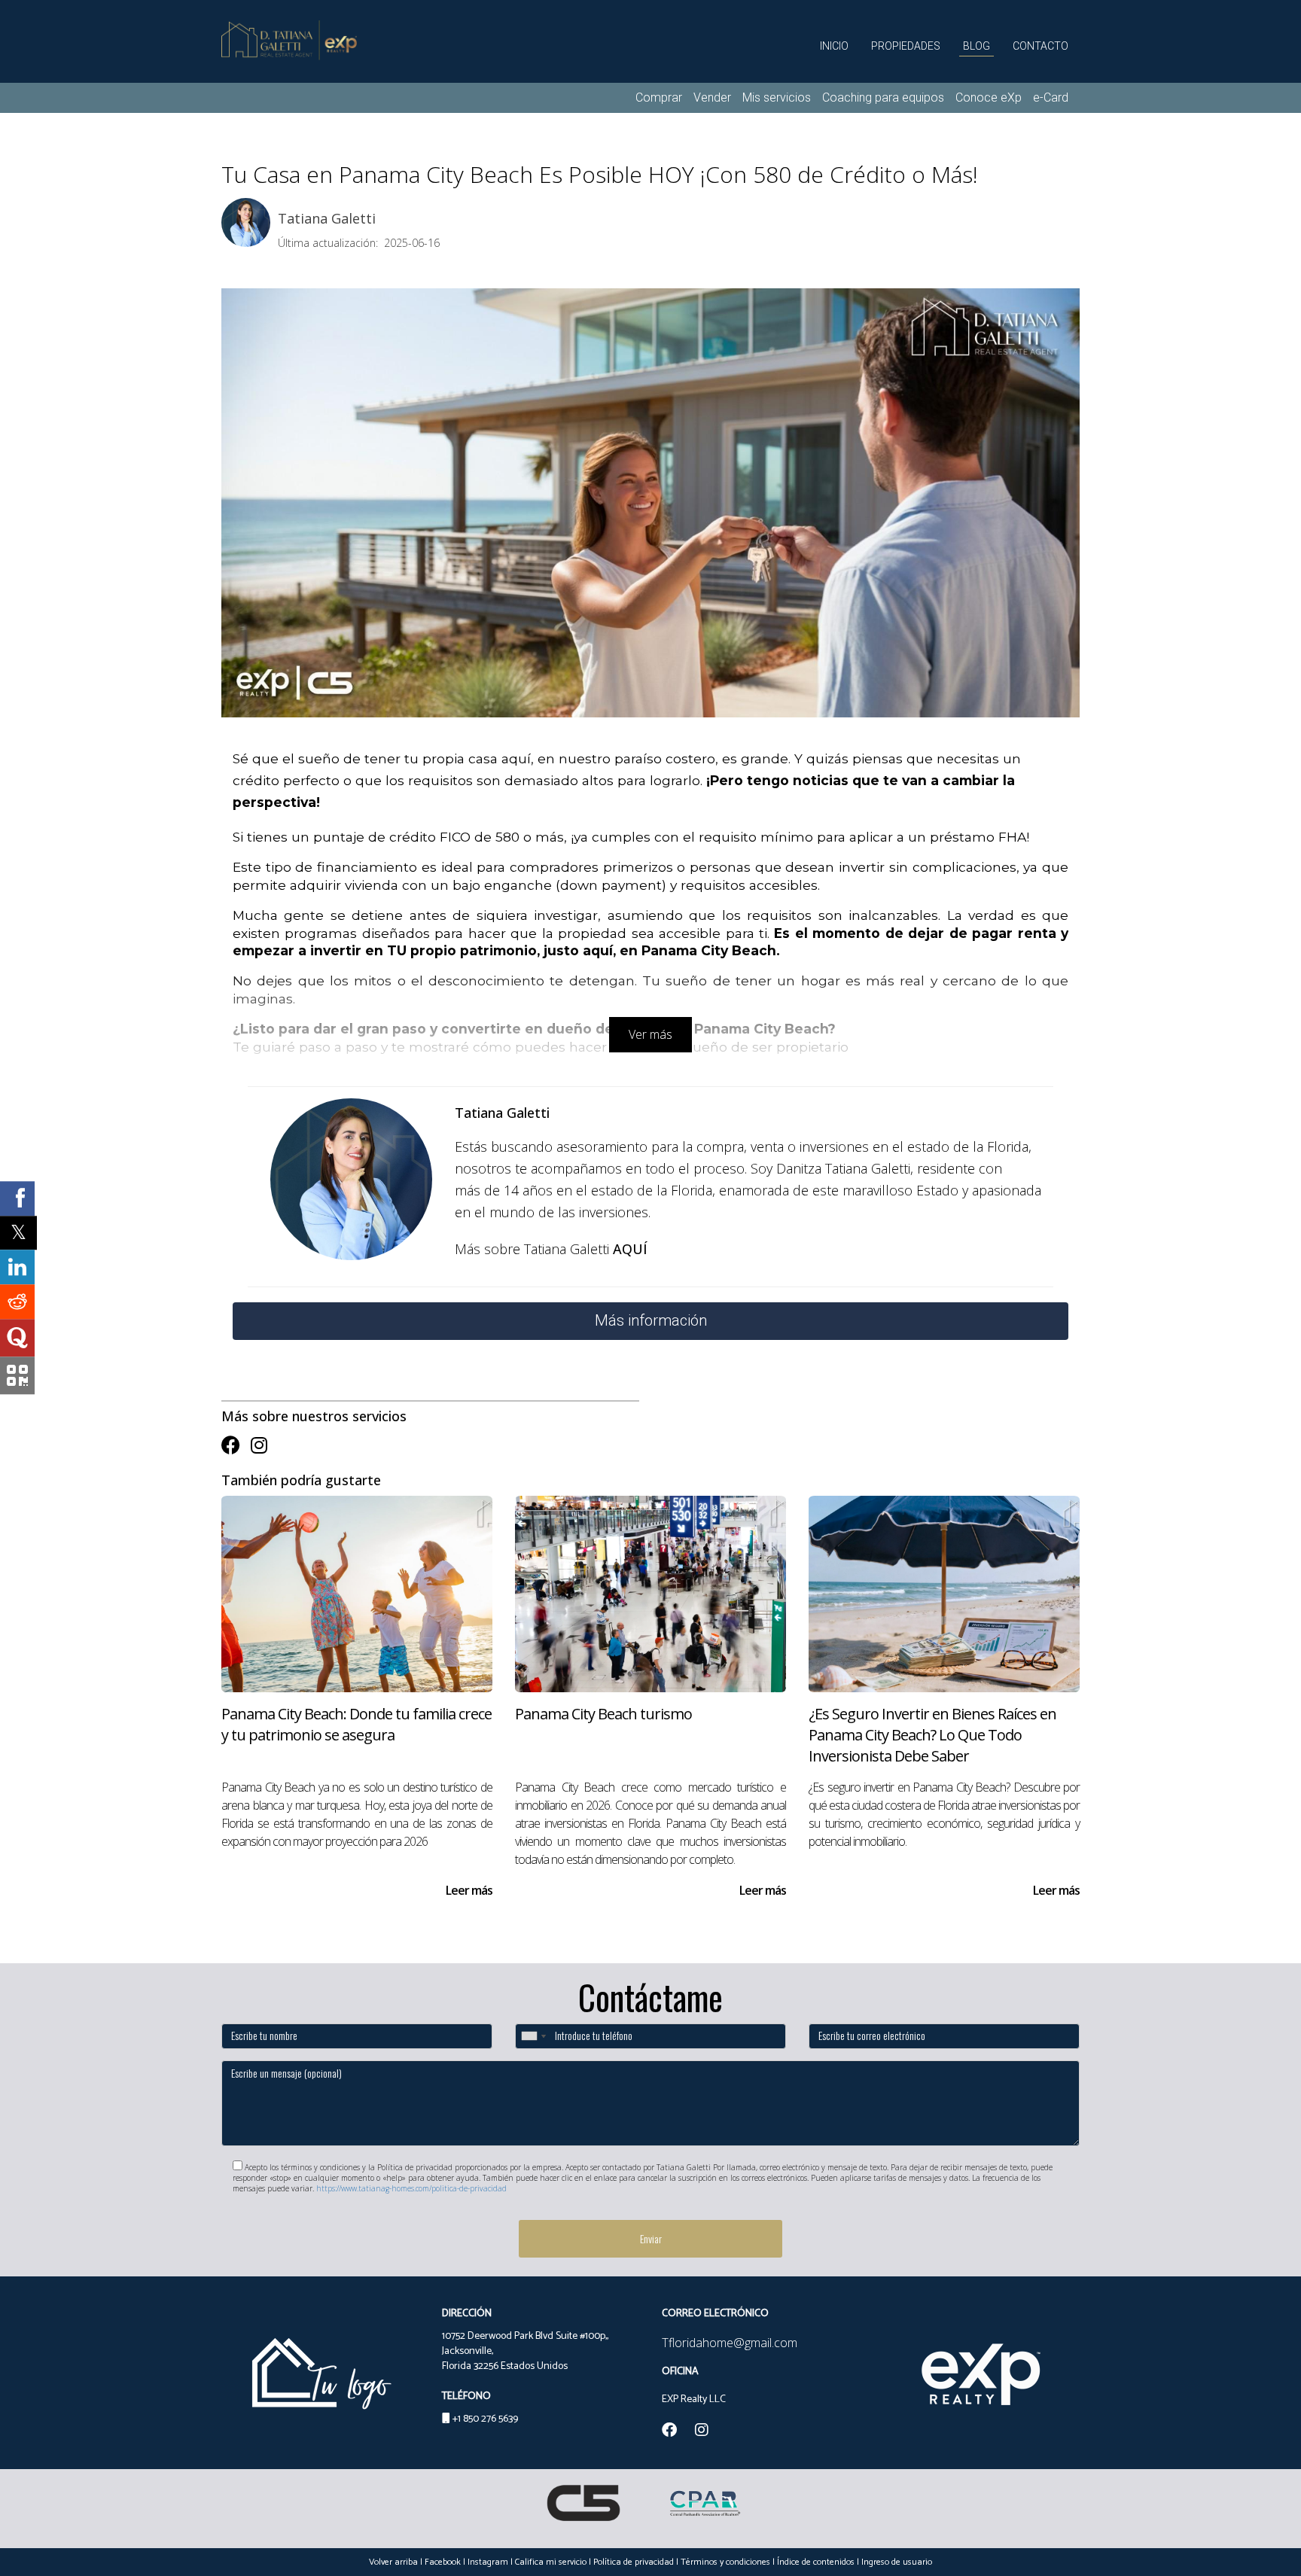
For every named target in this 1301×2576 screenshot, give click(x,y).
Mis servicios (777, 97)
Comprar (659, 97)
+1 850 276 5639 (485, 2419)
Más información (651, 1320)
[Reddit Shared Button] (17, 1302)
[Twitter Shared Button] (18, 1233)
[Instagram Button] (259, 1445)
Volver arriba (393, 2562)
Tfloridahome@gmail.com (730, 2343)
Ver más (650, 1034)
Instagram (488, 2562)
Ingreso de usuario (897, 2562)
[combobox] (533, 2036)
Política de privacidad (634, 2562)
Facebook (443, 2562)
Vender (712, 97)
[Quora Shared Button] (17, 1338)
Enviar (651, 2238)
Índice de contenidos (816, 2562)
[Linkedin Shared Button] (17, 1268)
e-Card (1051, 97)
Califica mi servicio (551, 2562)
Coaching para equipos (883, 97)
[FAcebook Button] (231, 1445)
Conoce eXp (989, 97)
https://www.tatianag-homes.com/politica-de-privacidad (411, 2188)
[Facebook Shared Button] (17, 1198)
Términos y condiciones (725, 2562)
